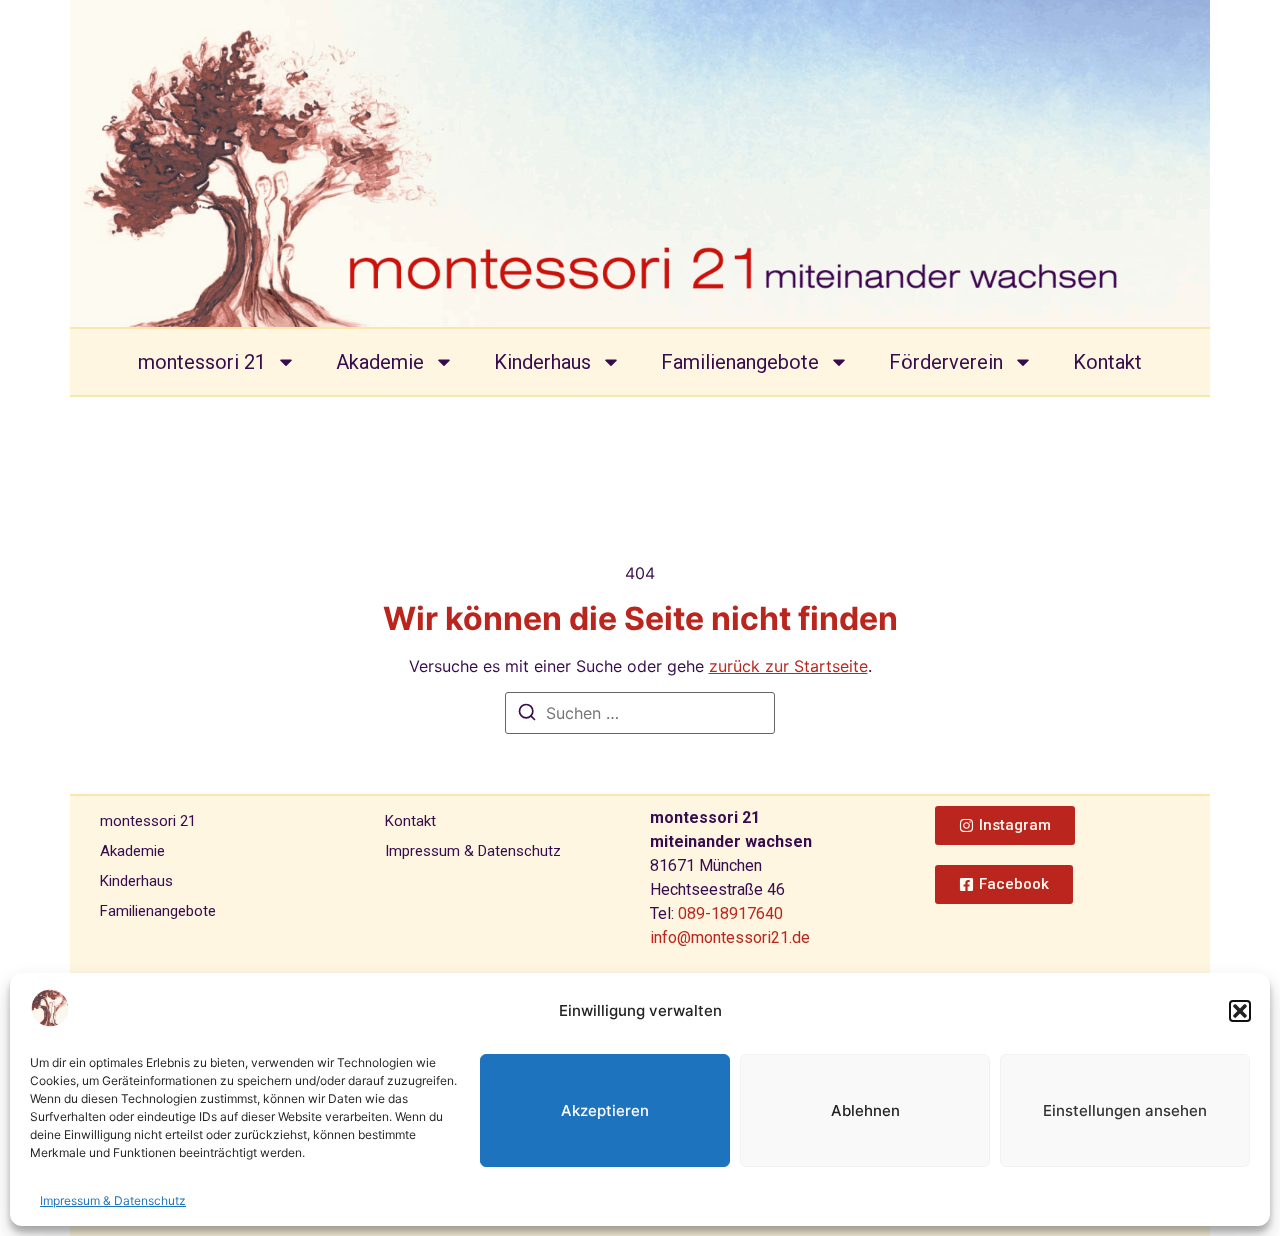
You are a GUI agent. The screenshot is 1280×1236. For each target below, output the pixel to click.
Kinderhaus (542, 362)
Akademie (380, 362)
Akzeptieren (605, 1110)
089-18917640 (730, 913)
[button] (1240, 1011)
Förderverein (946, 362)
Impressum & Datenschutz (113, 1200)
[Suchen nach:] (640, 713)
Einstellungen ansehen (1125, 1110)
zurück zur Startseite (788, 666)
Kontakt (1107, 362)
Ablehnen (865, 1110)
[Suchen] (527, 715)
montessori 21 (202, 362)
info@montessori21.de (730, 937)
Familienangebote (740, 362)
